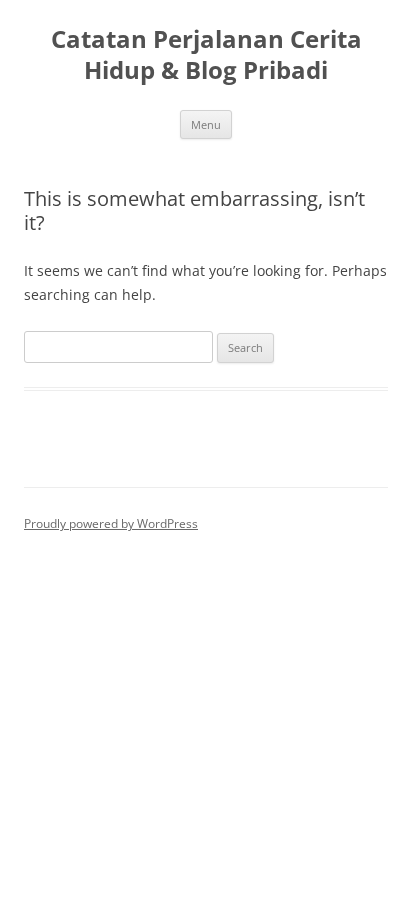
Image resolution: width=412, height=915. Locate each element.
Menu (206, 124)
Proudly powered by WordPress (111, 523)
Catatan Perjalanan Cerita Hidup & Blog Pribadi (206, 55)
